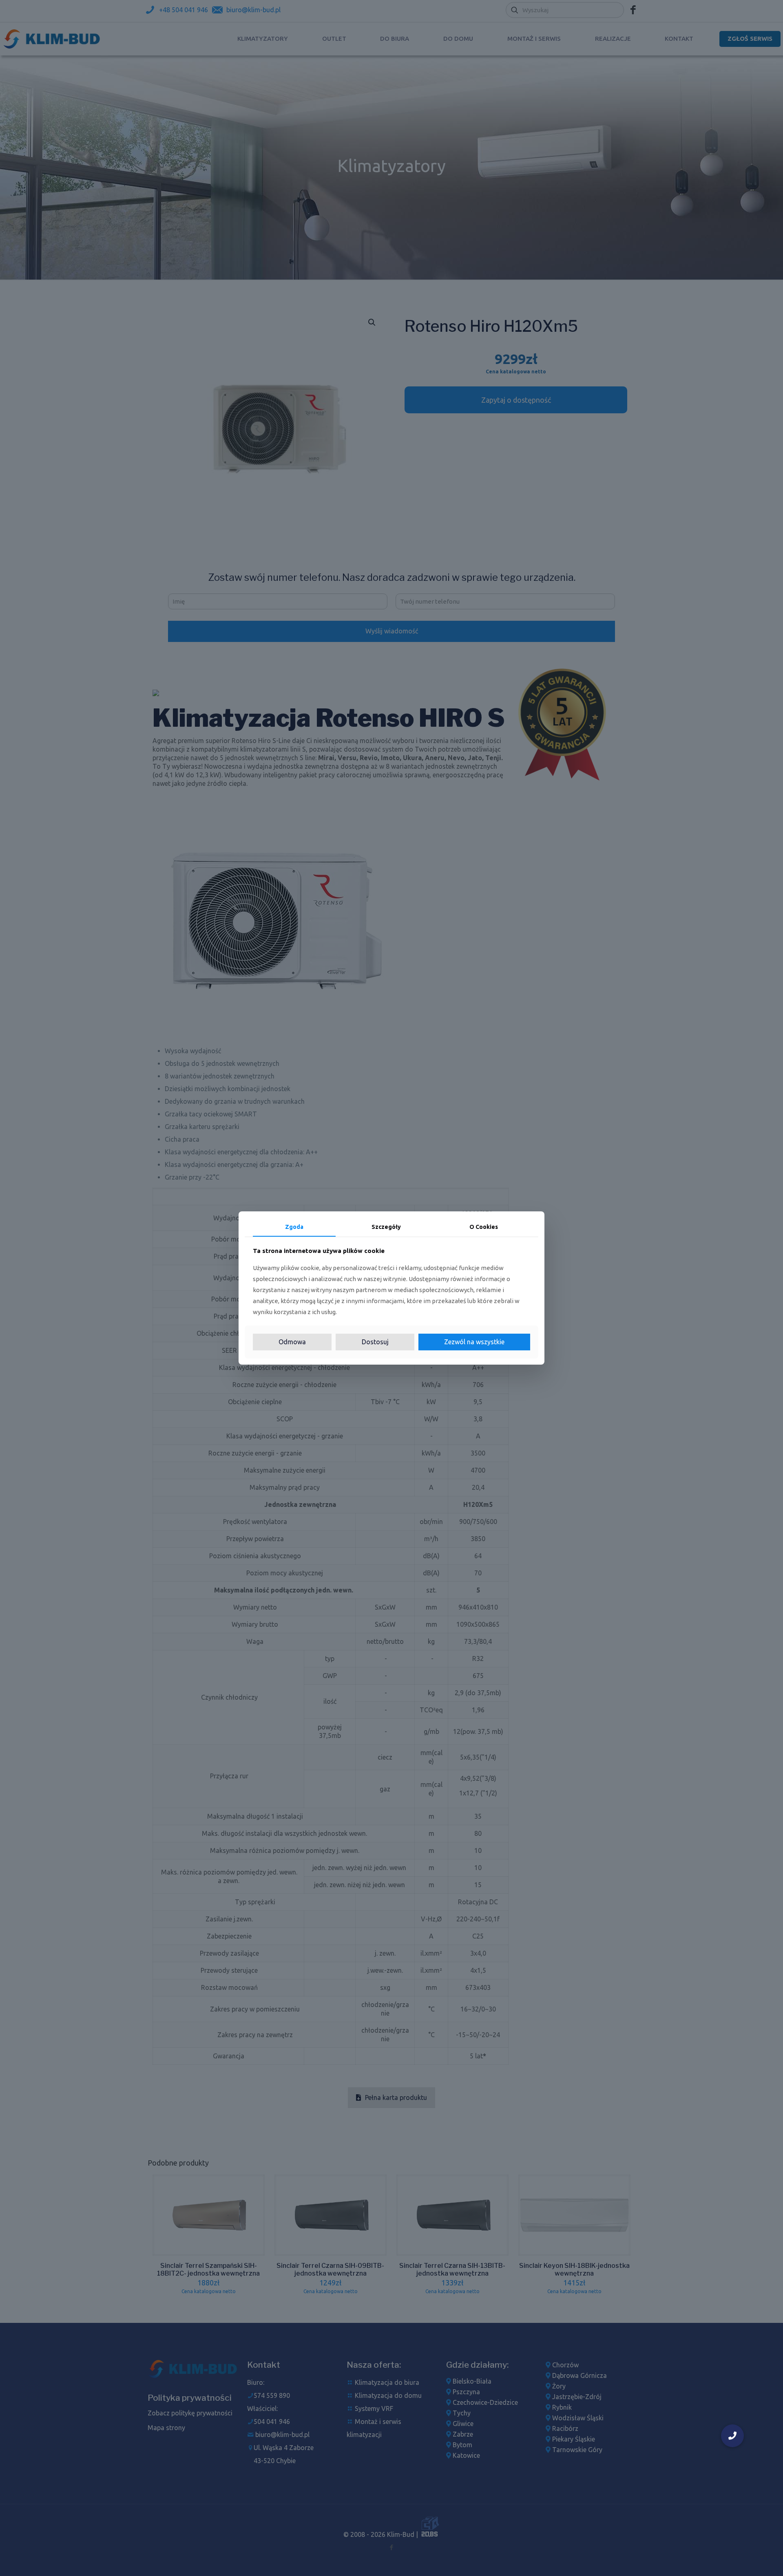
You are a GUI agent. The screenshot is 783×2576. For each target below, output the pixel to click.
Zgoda (294, 1227)
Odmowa (292, 1342)
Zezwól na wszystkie (474, 1342)
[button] (732, 2436)
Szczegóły (386, 1227)
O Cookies (484, 1227)
